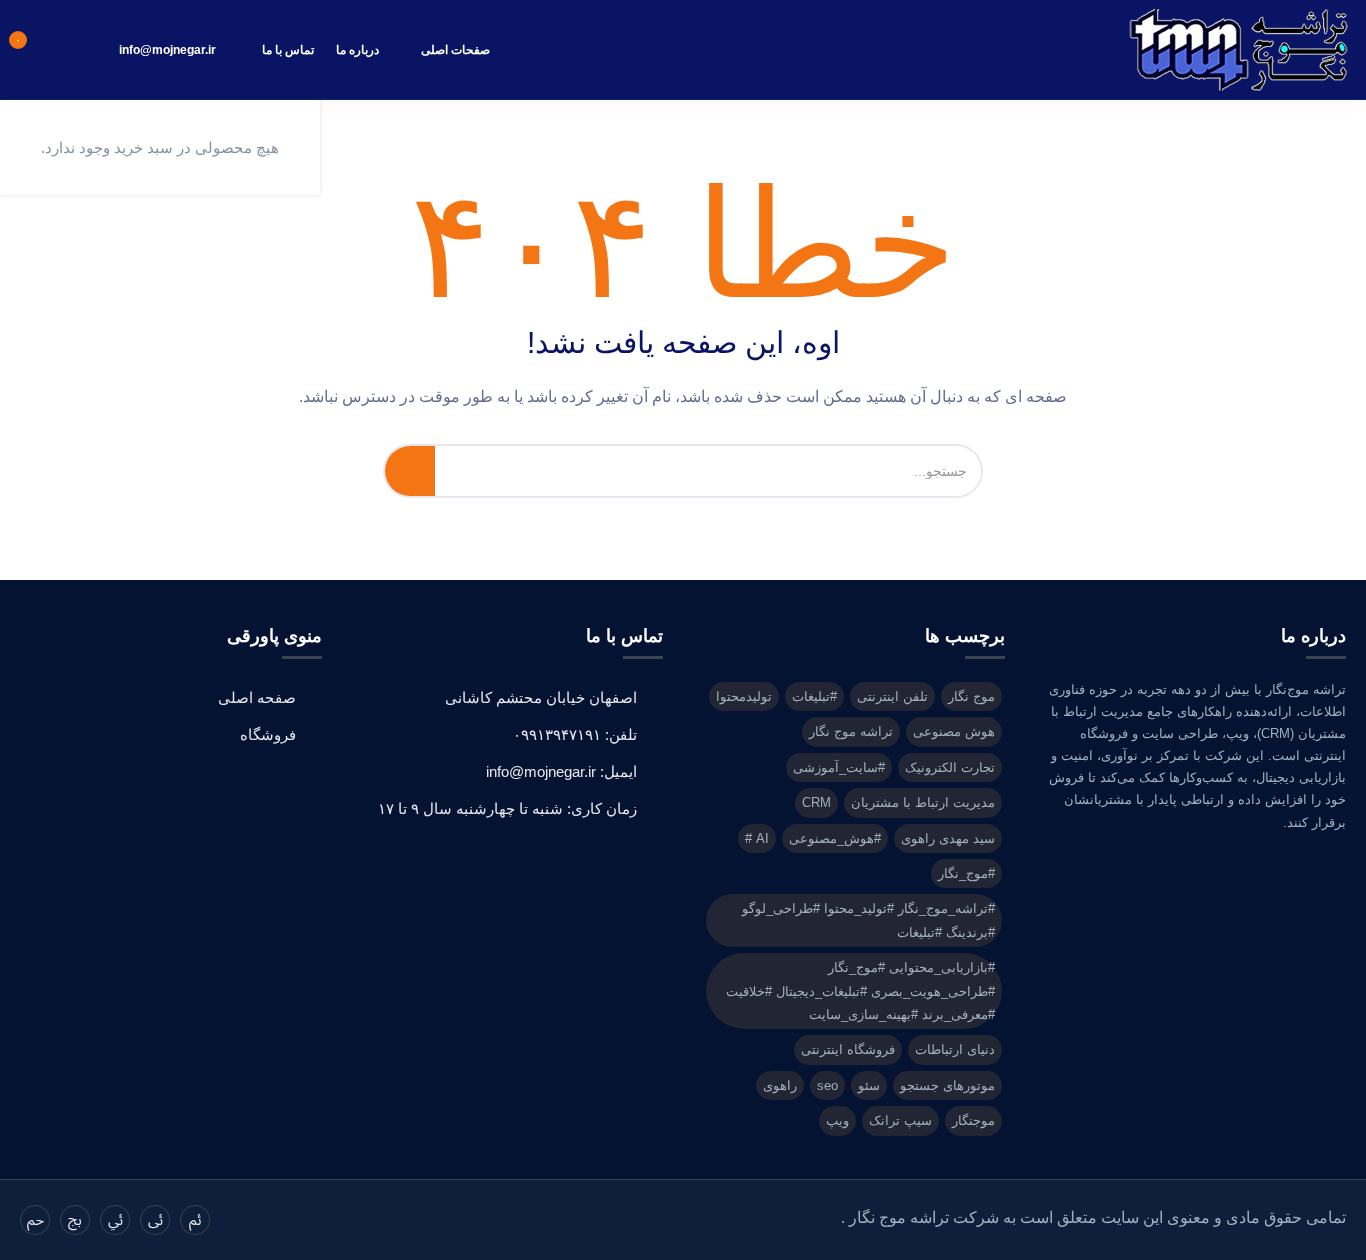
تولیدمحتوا (744, 696)
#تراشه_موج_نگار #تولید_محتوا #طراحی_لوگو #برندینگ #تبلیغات (868, 920)
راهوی (780, 1085)
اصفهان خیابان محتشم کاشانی (541, 697)
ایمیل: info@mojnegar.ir (561, 771)
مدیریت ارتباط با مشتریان (923, 802)
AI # (757, 838)
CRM (816, 802)
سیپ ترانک (900, 1120)
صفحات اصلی (455, 50)
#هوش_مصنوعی (835, 838)
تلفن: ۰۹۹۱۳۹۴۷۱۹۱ (575, 734)
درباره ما (357, 50)
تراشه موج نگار (851, 731)
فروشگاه (268, 734)
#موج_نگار (966, 873)
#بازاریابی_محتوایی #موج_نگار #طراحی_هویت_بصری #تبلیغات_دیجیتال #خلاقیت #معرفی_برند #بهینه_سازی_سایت (860, 991)
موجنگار (973, 1120)
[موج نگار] (1239, 50)
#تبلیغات (814, 696)
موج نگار (971, 696)
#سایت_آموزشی (839, 767)
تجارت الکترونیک (950, 767)
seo (827, 1085)
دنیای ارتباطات (955, 1049)
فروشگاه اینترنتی (848, 1049)
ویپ (837, 1120)
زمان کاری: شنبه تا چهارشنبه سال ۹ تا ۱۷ (507, 808)
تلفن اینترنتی (892, 696)
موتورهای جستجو (947, 1085)
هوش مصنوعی (954, 731)
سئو (869, 1085)
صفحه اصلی (257, 697)
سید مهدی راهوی (948, 838)
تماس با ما (288, 50)
